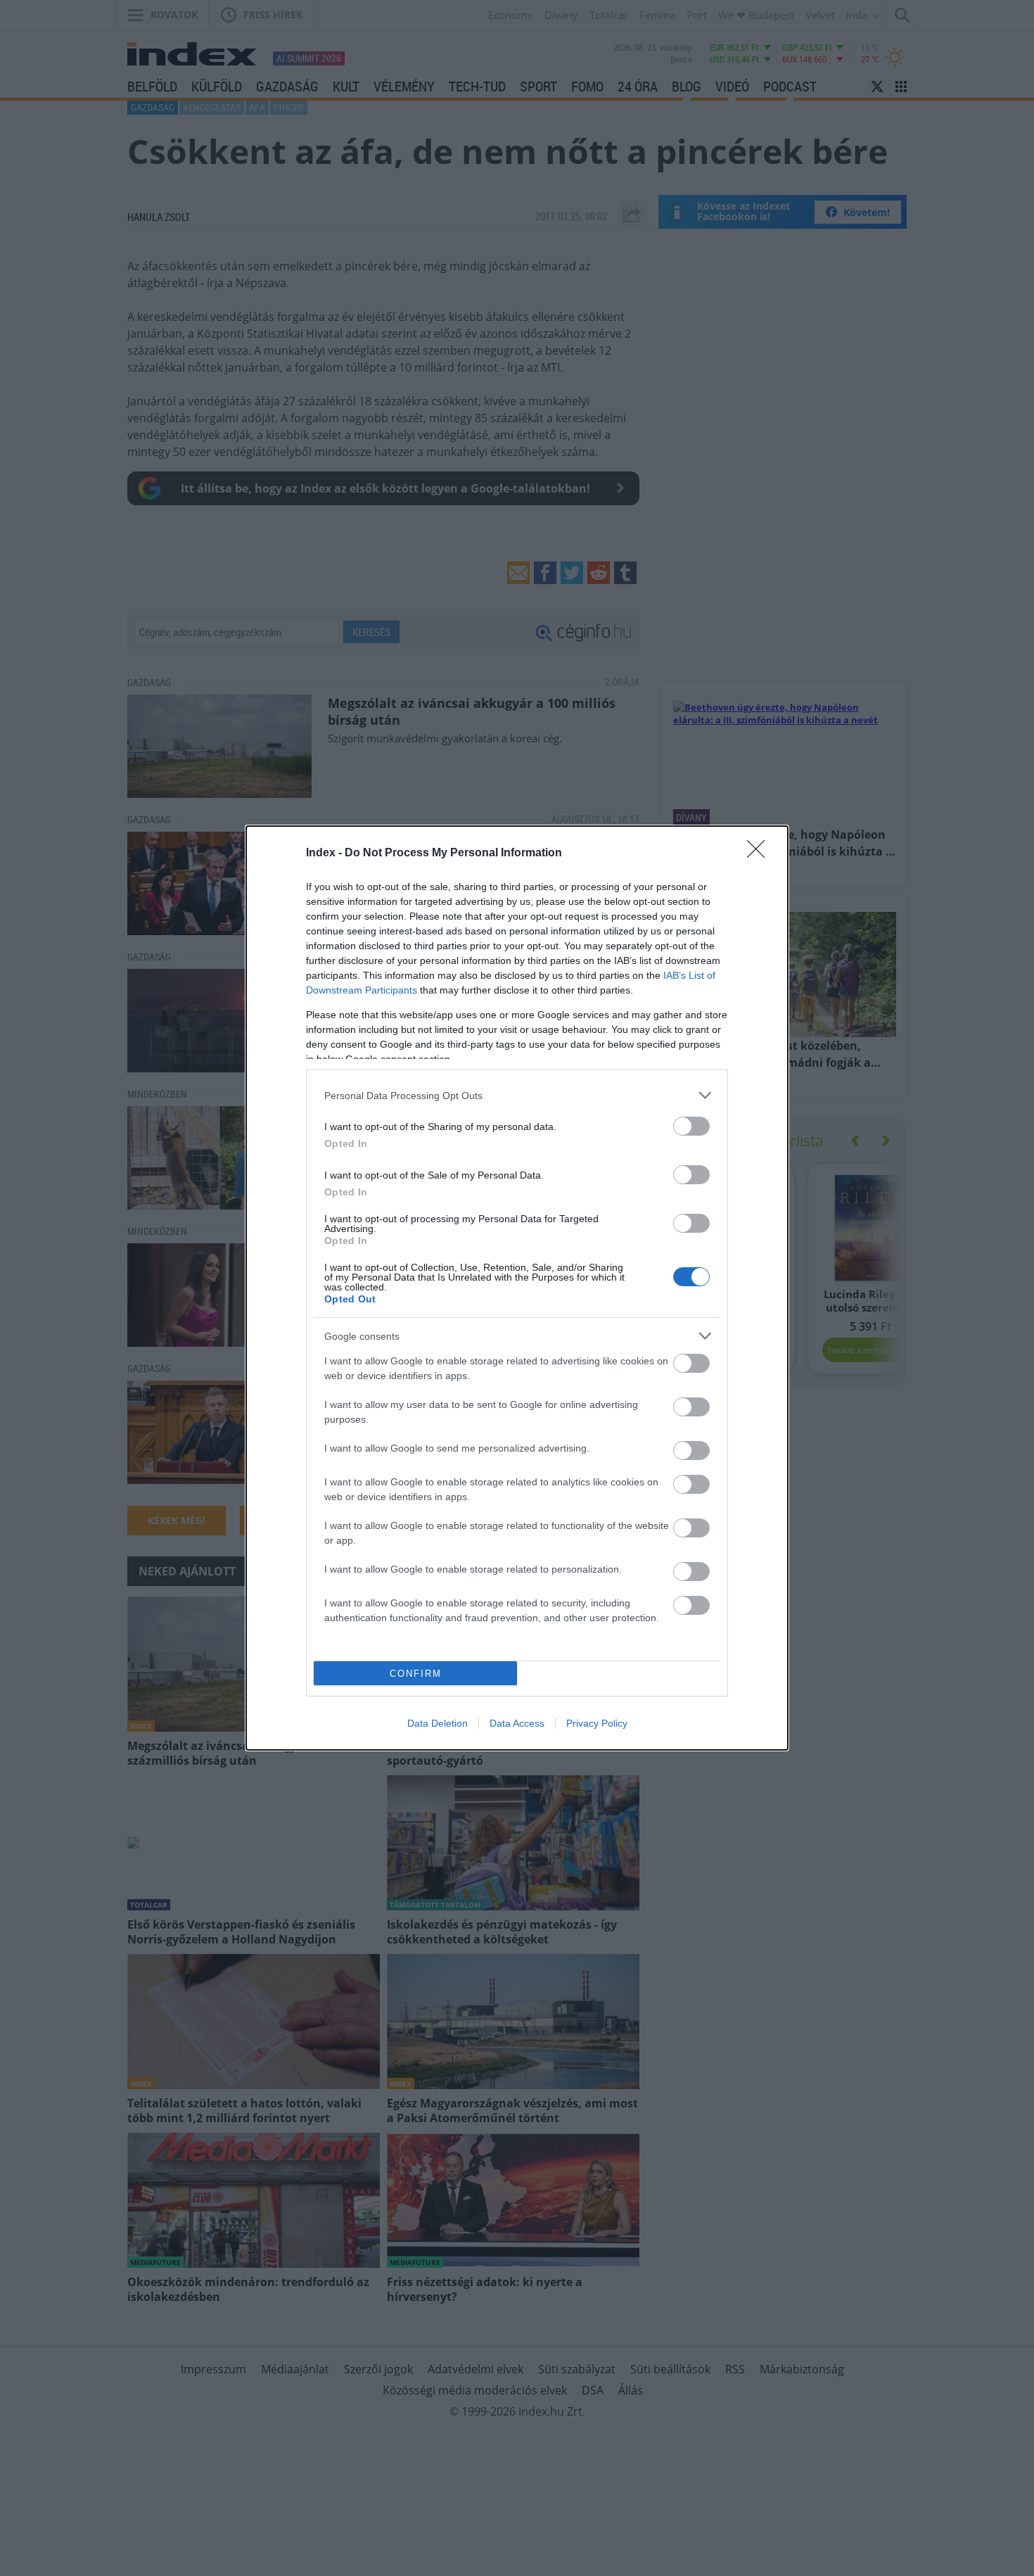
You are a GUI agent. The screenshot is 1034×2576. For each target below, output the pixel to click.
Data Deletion (438, 1723)
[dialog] (517, 1288)
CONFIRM (416, 1674)
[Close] (760, 854)
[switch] (691, 1126)
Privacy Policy (597, 1723)
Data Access (517, 1723)
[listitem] (517, 1095)
